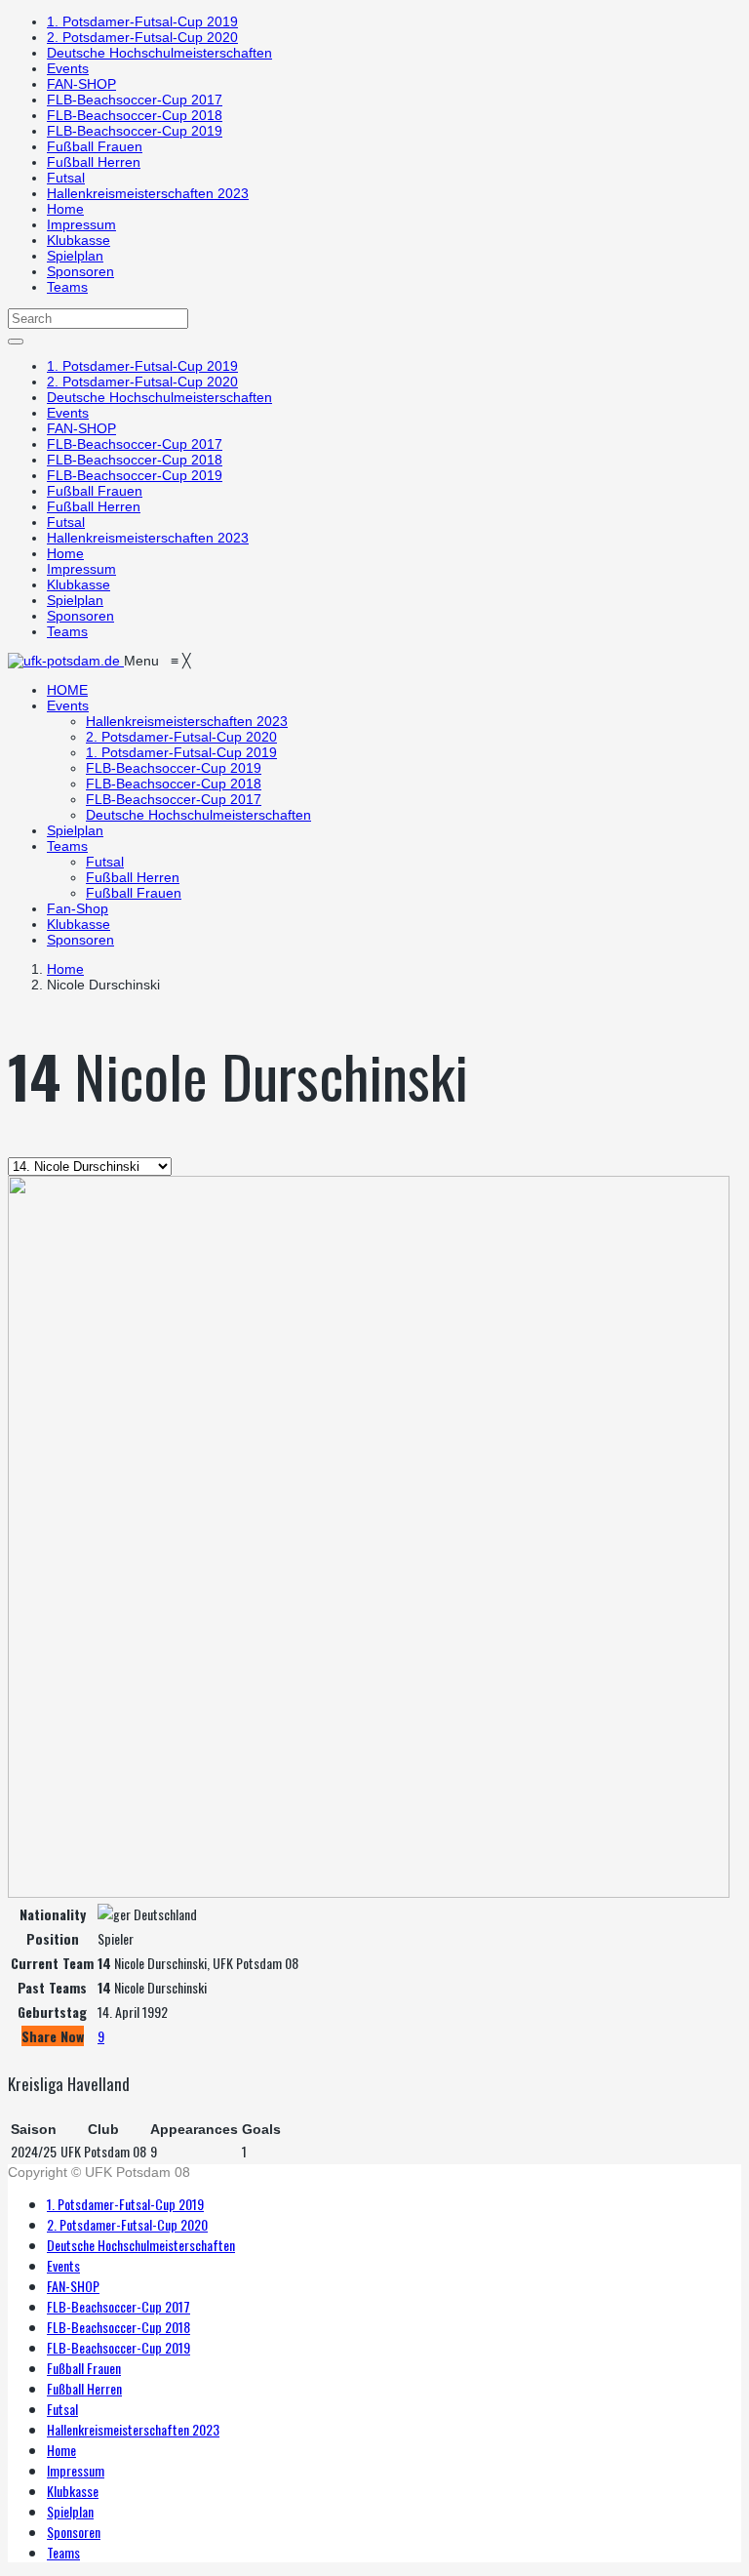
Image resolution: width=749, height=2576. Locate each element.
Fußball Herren (94, 162)
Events (68, 68)
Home (65, 209)
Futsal (66, 178)
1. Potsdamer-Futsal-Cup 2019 (142, 21)
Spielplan (75, 256)
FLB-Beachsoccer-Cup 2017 (135, 100)
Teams (67, 287)
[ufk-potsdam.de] (66, 661)
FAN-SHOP (81, 84)
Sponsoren (80, 271)
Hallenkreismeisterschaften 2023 (148, 193)
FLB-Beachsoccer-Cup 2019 (135, 131)
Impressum (81, 224)
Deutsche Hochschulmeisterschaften (159, 53)
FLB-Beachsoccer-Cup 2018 (135, 115)
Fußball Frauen (95, 146)
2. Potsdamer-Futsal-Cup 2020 (142, 37)
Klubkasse (79, 240)
